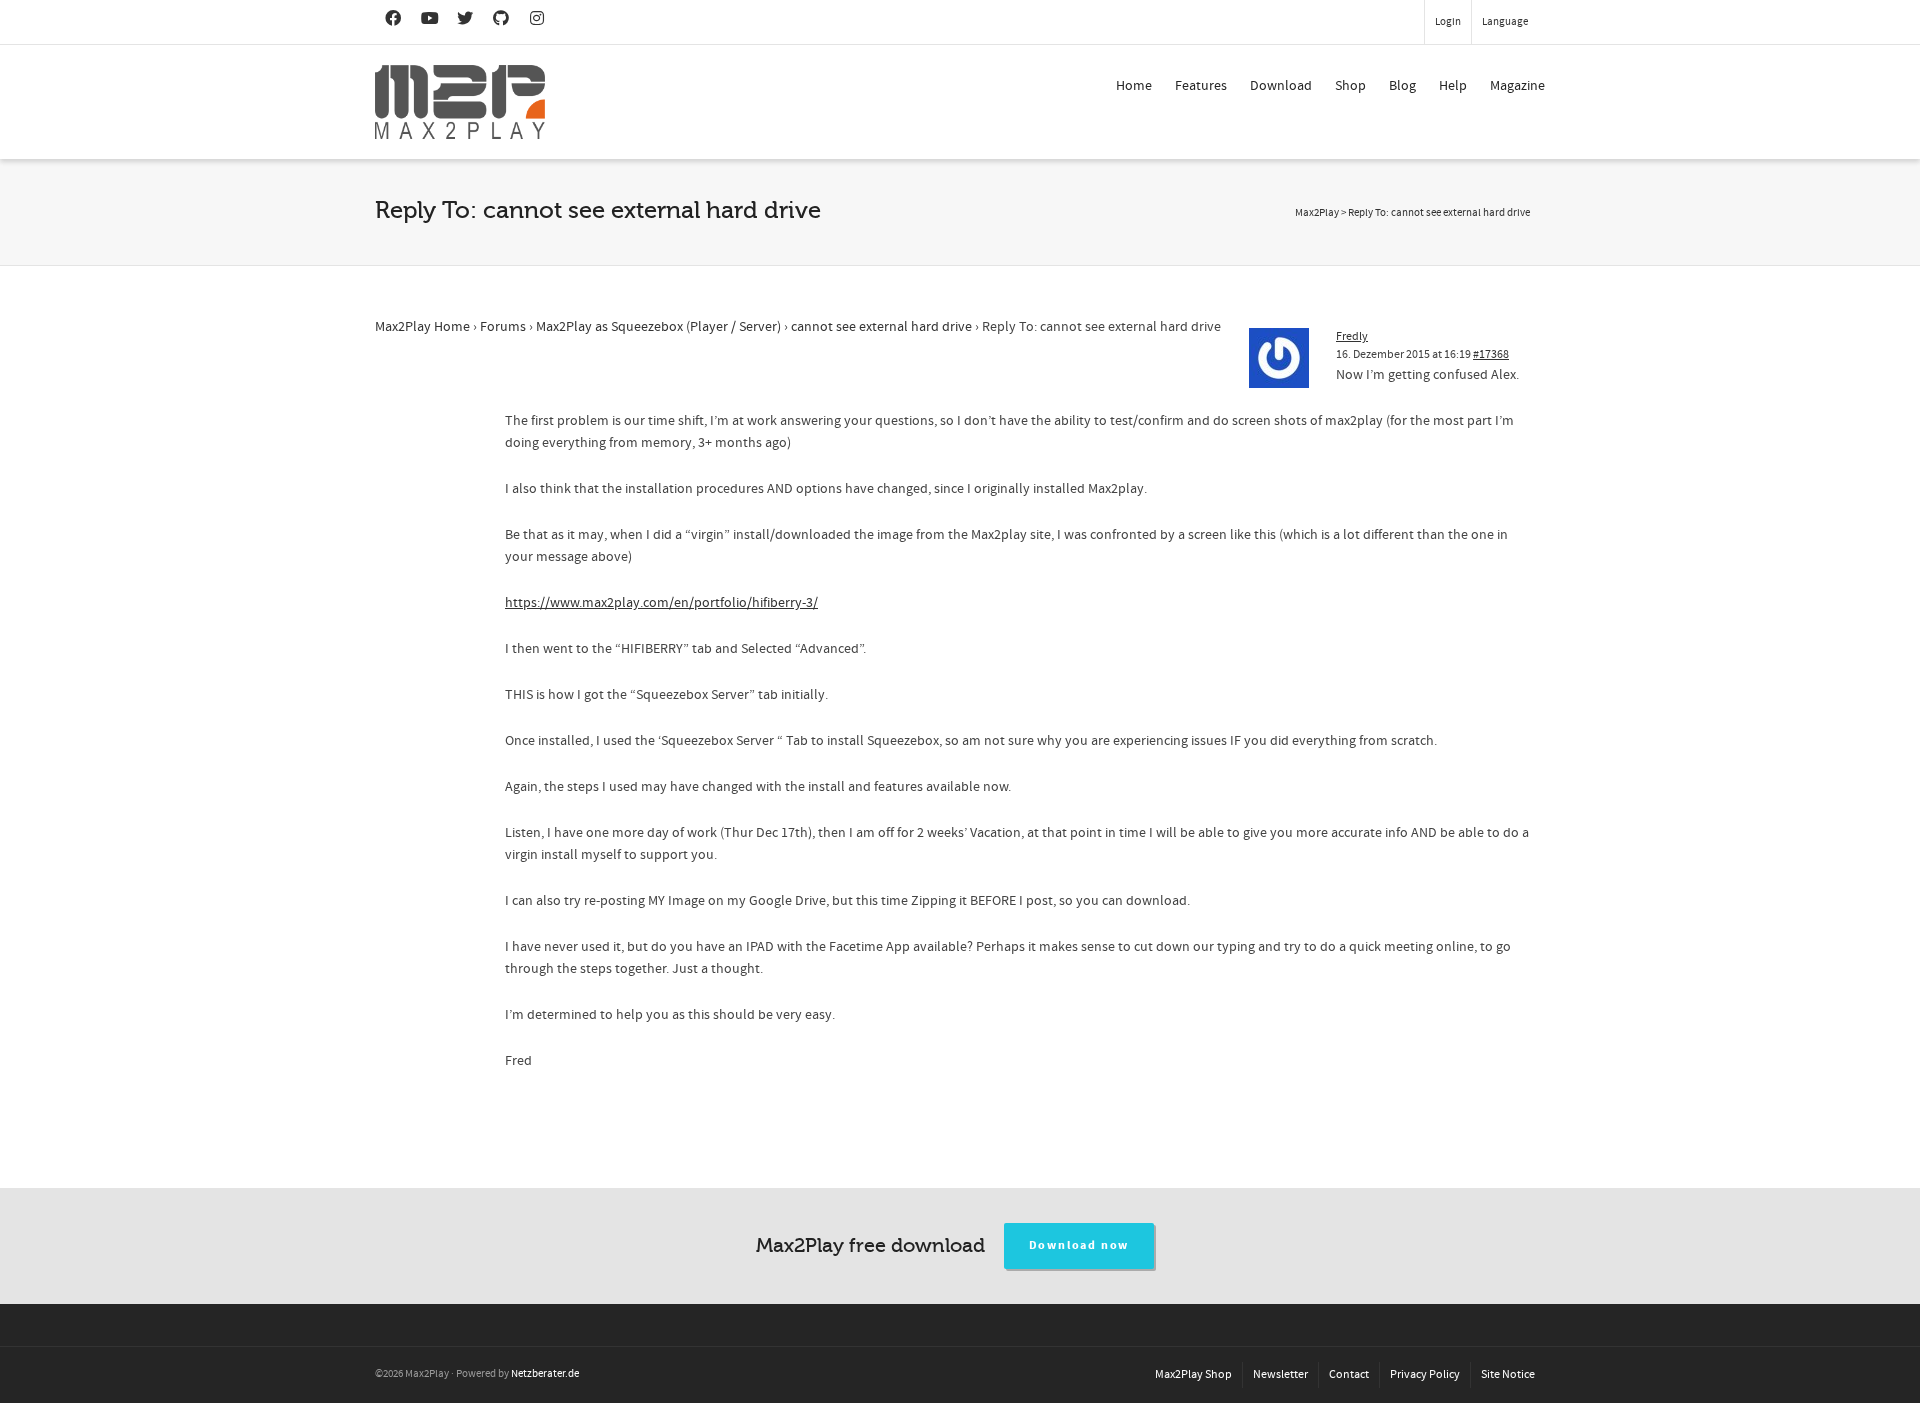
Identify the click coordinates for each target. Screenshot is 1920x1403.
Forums (503, 327)
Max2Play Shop (1193, 1374)
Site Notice (1508, 1374)
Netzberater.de (545, 1374)
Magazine (1517, 86)
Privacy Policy (1425, 1374)
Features (1201, 86)
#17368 (1491, 354)
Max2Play (1317, 213)
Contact (1349, 1374)
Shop (1350, 86)
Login (1448, 22)
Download (1281, 86)
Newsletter (1280, 1374)
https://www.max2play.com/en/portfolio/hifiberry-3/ (661, 603)
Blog (1402, 86)
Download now (1079, 1245)
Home (1134, 86)
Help (1453, 86)
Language (1505, 22)
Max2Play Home (422, 327)
